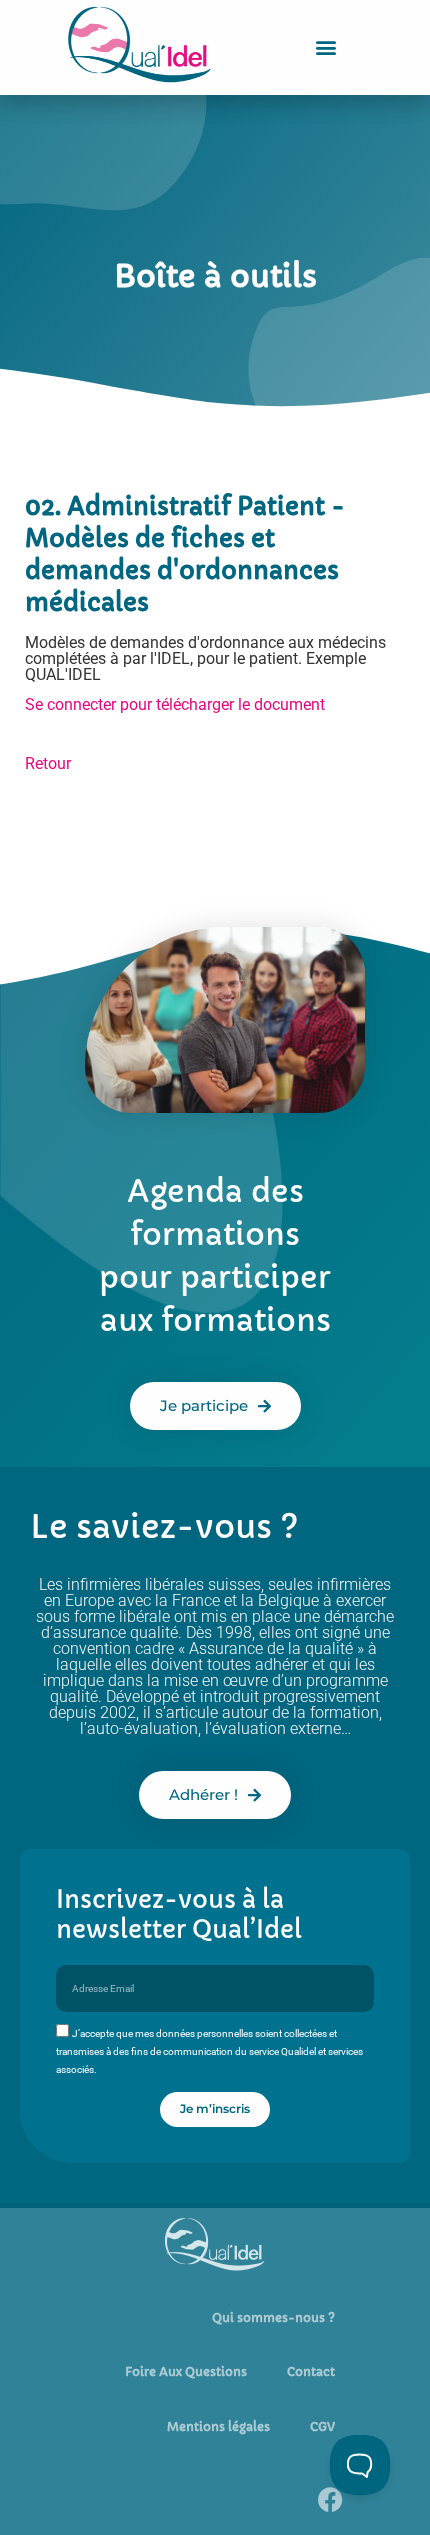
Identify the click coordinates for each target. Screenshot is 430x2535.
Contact (311, 2371)
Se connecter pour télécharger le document (175, 704)
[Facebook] (330, 2500)
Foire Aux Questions (186, 2371)
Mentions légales (218, 2426)
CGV (322, 2426)
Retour (48, 763)
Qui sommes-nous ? (273, 2317)
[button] (326, 47)
